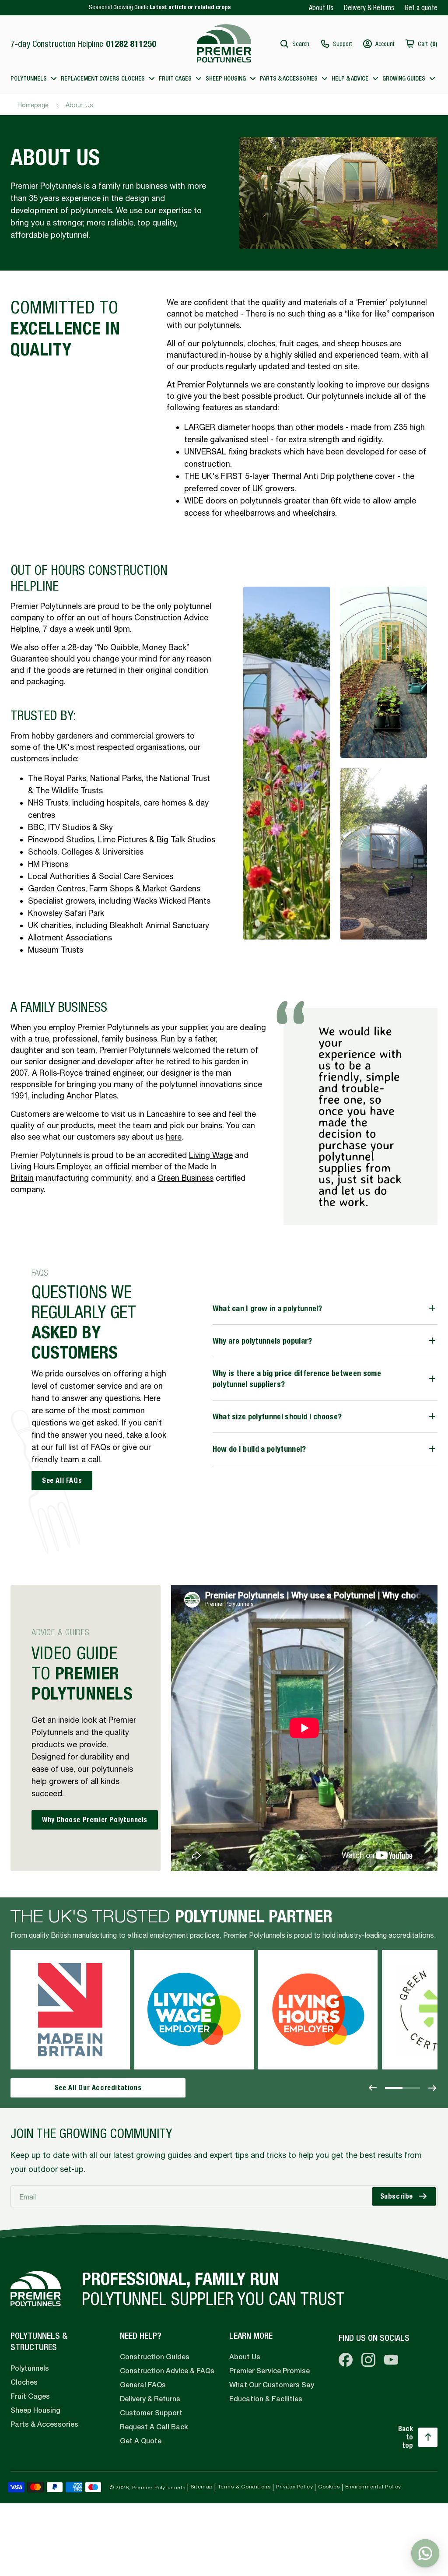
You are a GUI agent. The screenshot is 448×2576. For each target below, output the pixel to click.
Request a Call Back (154, 2427)
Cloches (24, 2382)
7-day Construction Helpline (83, 44)
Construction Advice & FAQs (167, 2371)
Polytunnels (30, 2368)
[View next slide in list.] (432, 2088)
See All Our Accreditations (98, 2088)
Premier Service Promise (269, 2371)
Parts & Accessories (44, 2424)
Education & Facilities (266, 2399)
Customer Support (151, 2413)
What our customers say (272, 2385)
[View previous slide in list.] (373, 2088)
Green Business (185, 1178)
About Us (321, 7)
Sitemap (202, 2487)
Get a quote (421, 7)
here (174, 1137)
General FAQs (143, 2385)
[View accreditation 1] (394, 2088)
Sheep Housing (35, 2410)
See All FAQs (62, 1480)
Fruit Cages (30, 2396)
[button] (294, 44)
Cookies (329, 2487)
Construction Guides (155, 2357)
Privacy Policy (294, 2487)
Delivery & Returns (369, 7)
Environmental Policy (373, 2487)
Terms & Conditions (245, 2487)
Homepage (33, 105)
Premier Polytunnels (159, 2488)
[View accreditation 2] (411, 2088)
